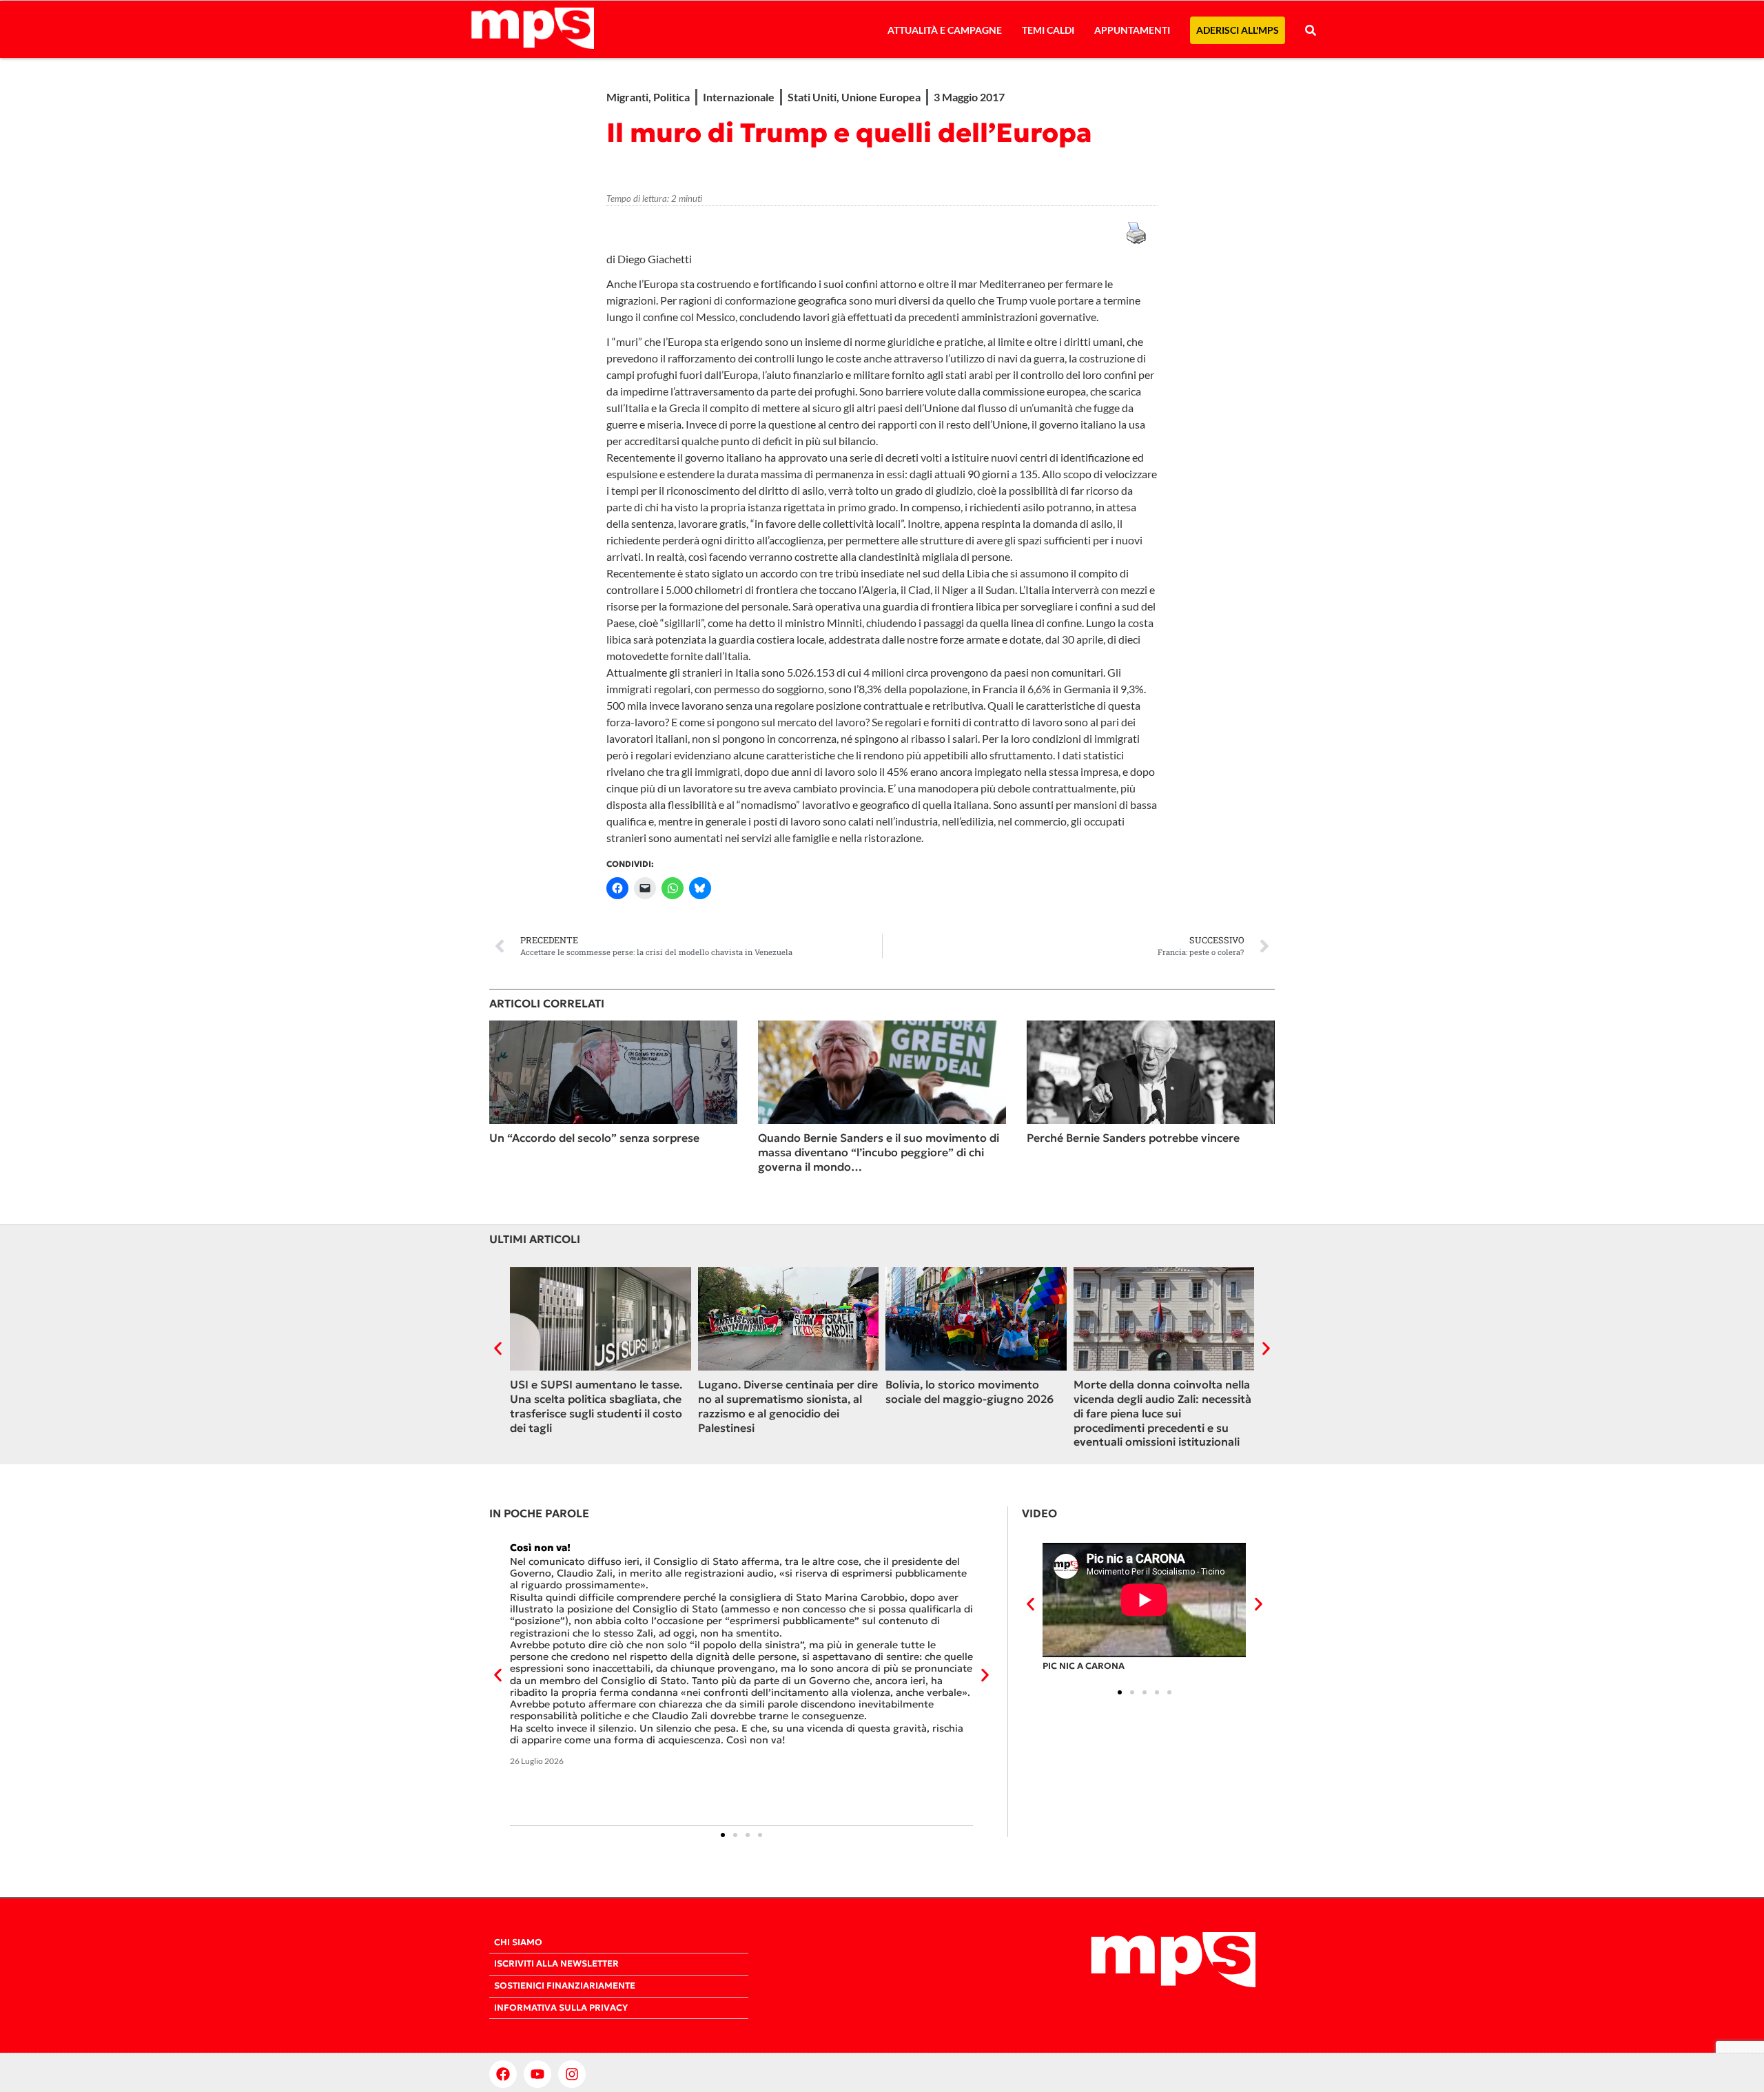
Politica (671, 97)
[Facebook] (503, 2074)
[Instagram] (572, 2074)
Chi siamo (518, 1942)
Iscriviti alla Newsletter (556, 1964)
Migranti (627, 97)
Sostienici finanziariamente (565, 1986)
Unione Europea (881, 97)
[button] (498, 1348)
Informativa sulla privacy (561, 2008)
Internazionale (739, 97)
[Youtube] (537, 2074)
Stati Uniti (812, 97)
